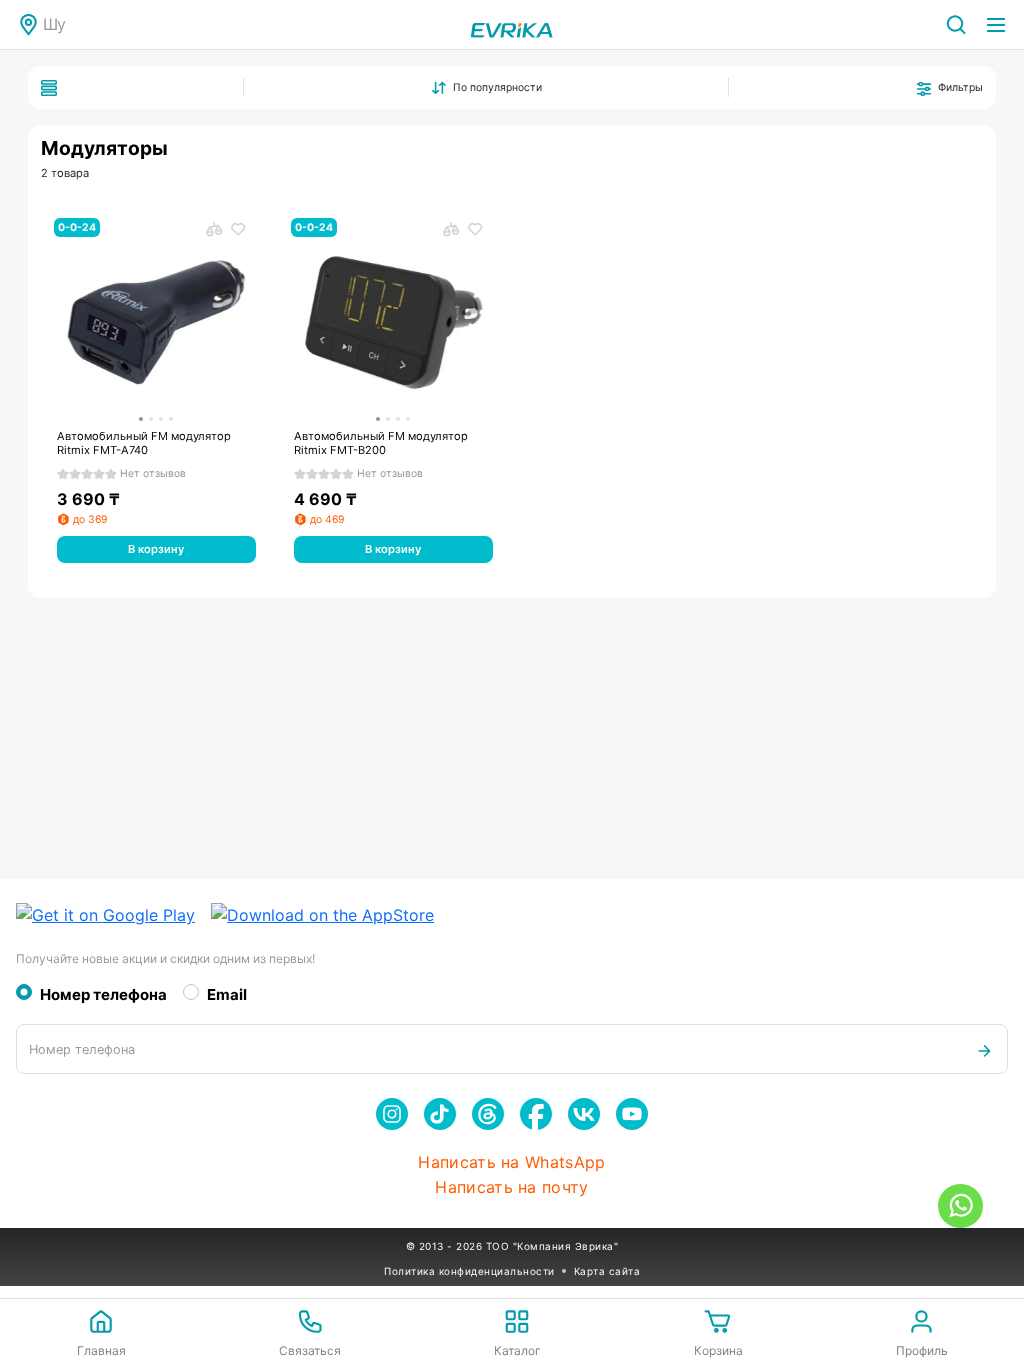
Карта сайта (607, 1271)
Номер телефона (103, 995)
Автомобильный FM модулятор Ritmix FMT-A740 (144, 443)
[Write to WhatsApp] (960, 1206)
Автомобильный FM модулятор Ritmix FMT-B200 (381, 443)
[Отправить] (984, 1049)
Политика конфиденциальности (469, 1271)
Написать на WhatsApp (511, 1162)
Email (227, 995)
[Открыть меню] (996, 25)
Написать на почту (511, 1187)
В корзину (156, 549)
